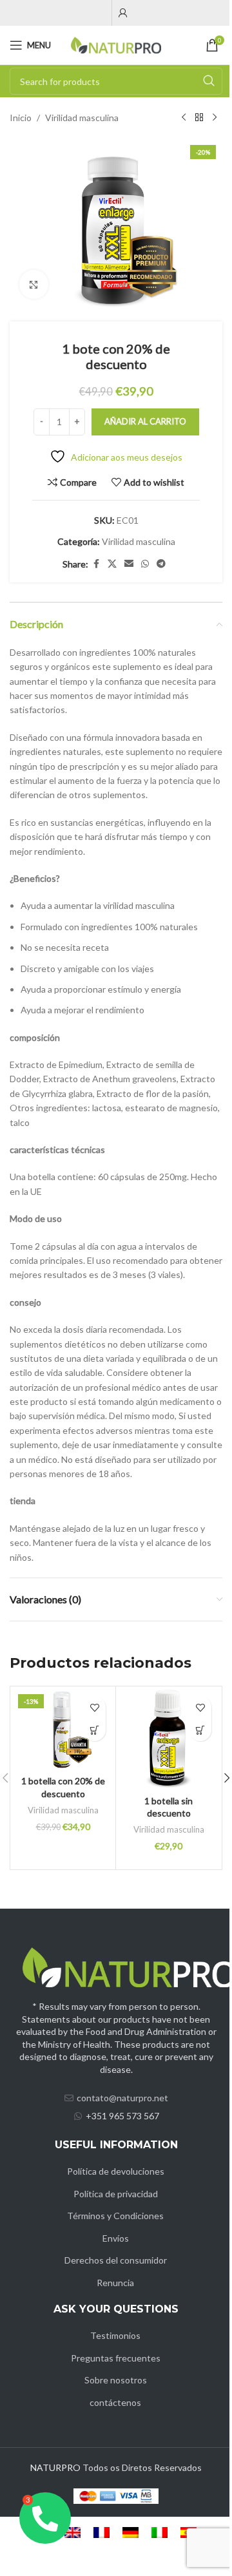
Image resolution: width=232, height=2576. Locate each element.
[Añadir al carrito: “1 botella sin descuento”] (200, 1730)
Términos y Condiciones (115, 2216)
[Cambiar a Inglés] (72, 2533)
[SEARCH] (209, 81)
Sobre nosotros (116, 2380)
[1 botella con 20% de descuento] (63, 1729)
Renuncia (115, 2283)
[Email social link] (129, 564)
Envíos (116, 2238)
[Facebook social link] (96, 564)
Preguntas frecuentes (116, 2358)
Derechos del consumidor (116, 2260)
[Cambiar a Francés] (101, 2533)
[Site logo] (116, 44)
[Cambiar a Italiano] (159, 2533)
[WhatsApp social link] (145, 564)
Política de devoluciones (116, 2171)
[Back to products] (199, 118)
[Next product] (215, 118)
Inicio (21, 118)
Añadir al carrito (145, 421)
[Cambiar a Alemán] (130, 2533)
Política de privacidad (116, 2194)
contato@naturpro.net (122, 2098)
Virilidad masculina (82, 118)
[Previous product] (184, 118)
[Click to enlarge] (34, 284)
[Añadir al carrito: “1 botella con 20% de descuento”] (94, 1730)
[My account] (123, 13)
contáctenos (115, 2402)
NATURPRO (55, 2467)
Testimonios (115, 2335)
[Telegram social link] (161, 564)
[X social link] (112, 564)
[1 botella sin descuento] (169, 1739)
